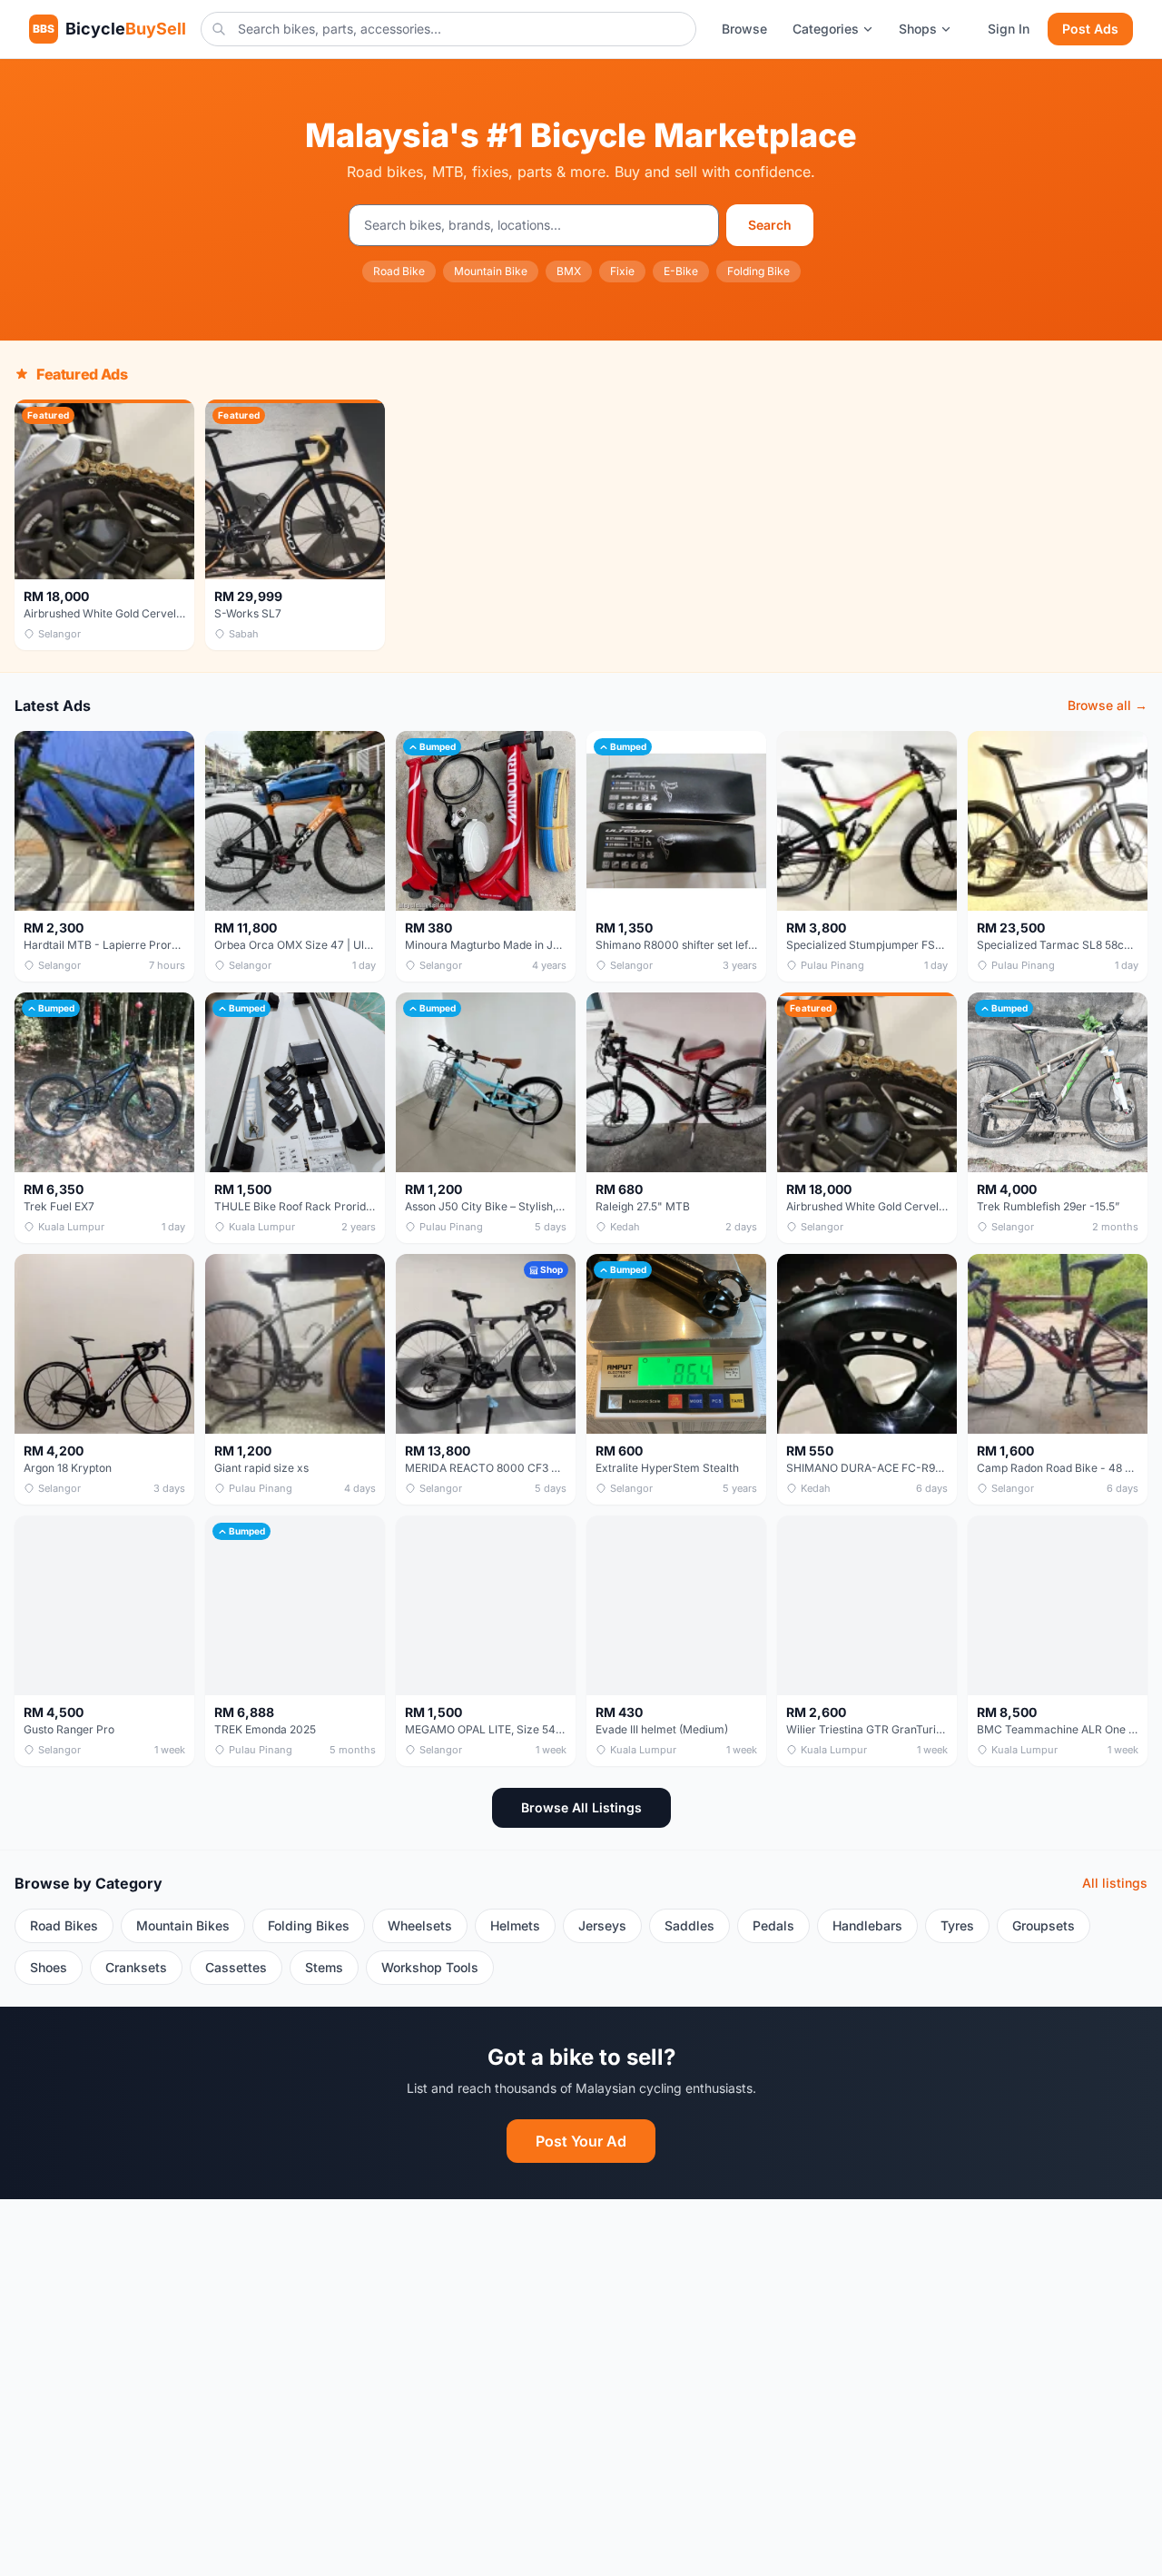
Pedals (773, 1925)
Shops (918, 29)
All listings (1115, 1883)
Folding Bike (758, 271)
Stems (324, 1967)
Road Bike (399, 271)
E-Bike (681, 271)
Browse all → (1108, 705)
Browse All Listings (581, 1807)
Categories (826, 29)
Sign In (1009, 29)
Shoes (49, 1967)
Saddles (689, 1925)
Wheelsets (420, 1925)
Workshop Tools (430, 1967)
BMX (569, 271)
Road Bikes (64, 1925)
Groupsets (1044, 1925)
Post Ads (1090, 29)
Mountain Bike (491, 271)
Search (770, 225)
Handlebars (867, 1925)
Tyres (957, 1925)
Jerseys (602, 1925)
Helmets (515, 1925)
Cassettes (236, 1967)
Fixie (622, 271)
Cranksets (136, 1967)
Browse (744, 29)
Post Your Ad (581, 2141)
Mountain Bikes (183, 1925)
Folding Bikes (309, 1925)
